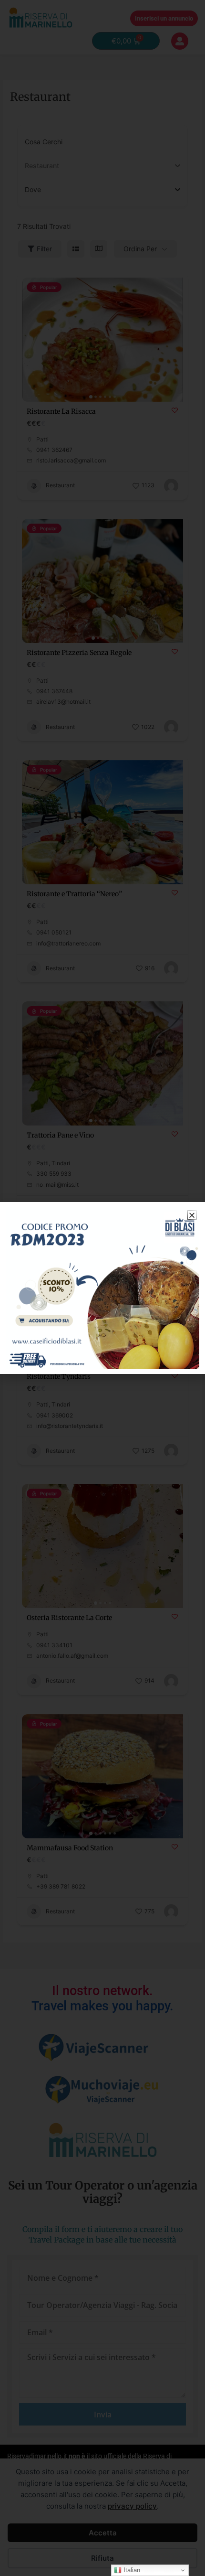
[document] (102, 1288)
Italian (131, 2570)
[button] (192, 1215)
